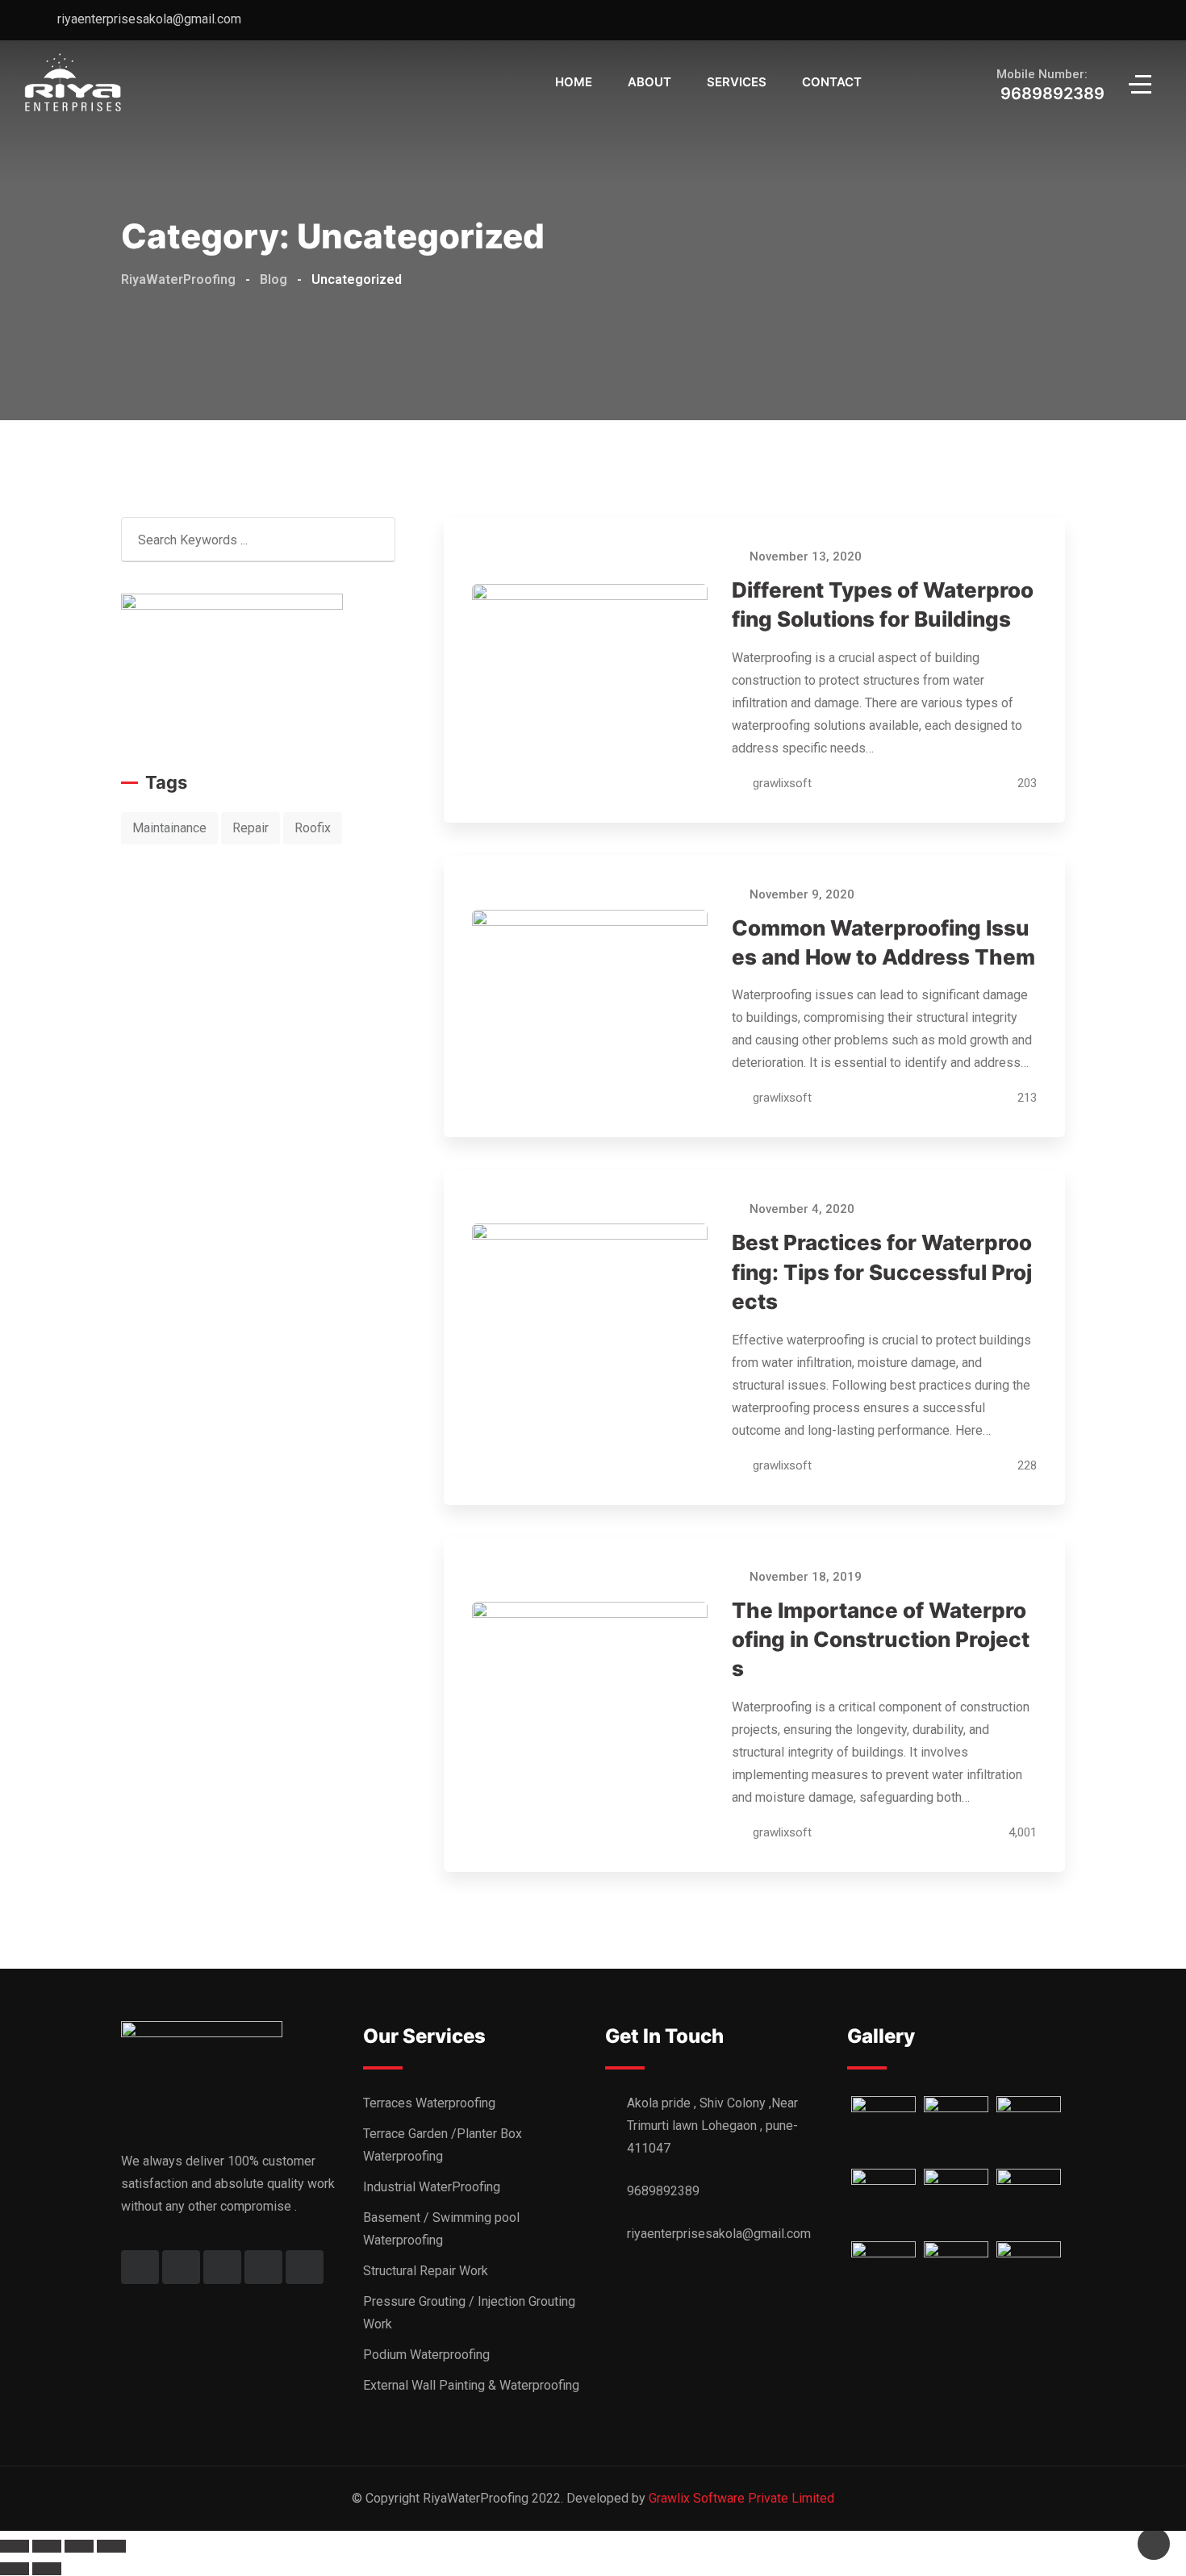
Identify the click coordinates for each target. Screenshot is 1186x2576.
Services (737, 82)
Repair (251, 828)
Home (574, 82)
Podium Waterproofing (426, 2355)
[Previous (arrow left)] (15, 2569)
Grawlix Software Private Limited (741, 2498)
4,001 (1021, 1832)
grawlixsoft (782, 783)
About (649, 82)
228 (1025, 1465)
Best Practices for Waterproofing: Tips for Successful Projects (882, 1272)
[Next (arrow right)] (47, 2569)
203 (1025, 783)
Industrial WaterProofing (432, 2187)
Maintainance (169, 828)
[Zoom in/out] (111, 2546)
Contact (832, 82)
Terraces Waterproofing (429, 2103)
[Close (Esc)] (15, 2546)
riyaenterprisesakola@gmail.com (149, 19)
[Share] (47, 2546)
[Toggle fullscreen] (79, 2546)
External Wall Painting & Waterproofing (471, 2385)
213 (1025, 1098)
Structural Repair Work (426, 2271)
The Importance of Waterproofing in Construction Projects (881, 1640)
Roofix (313, 828)
